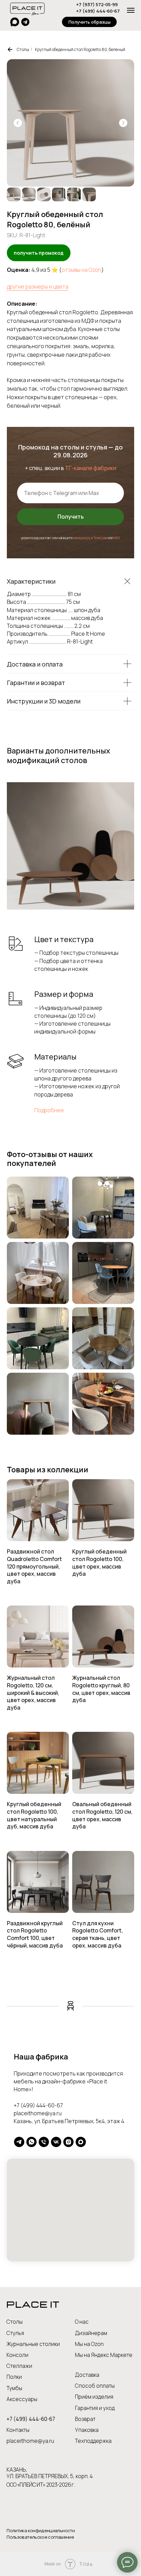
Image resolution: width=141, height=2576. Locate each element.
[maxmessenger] (81, 2142)
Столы (23, 49)
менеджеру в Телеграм (90, 538)
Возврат (85, 2419)
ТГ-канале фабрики (91, 468)
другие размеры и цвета (38, 287)
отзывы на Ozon (81, 270)
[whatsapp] (31, 2142)
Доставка (87, 2375)
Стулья (15, 2333)
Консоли (17, 2355)
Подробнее (49, 1110)
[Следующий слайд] (123, 123)
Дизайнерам (91, 2333)
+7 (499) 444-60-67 (98, 11)
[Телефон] (44, 2142)
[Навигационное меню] (131, 10)
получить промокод (39, 253)
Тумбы (14, 2388)
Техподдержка (93, 2441)
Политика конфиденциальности (41, 2530)
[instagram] (68, 2142)
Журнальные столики (33, 2344)
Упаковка (87, 2430)
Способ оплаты (95, 2386)
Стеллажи (19, 2366)
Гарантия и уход (95, 2408)
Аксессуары (22, 2399)
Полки (14, 2377)
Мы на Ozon (89, 2344)
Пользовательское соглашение (40, 2537)
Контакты (18, 2430)
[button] (89, 22)
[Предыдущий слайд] (18, 123)
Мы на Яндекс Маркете (104, 2355)
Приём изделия (94, 2397)
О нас (82, 2322)
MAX (117, 538)
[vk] (56, 2142)
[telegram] (19, 2142)
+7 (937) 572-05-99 (97, 4)
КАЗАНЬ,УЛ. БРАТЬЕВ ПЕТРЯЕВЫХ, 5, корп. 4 (50, 2473)
